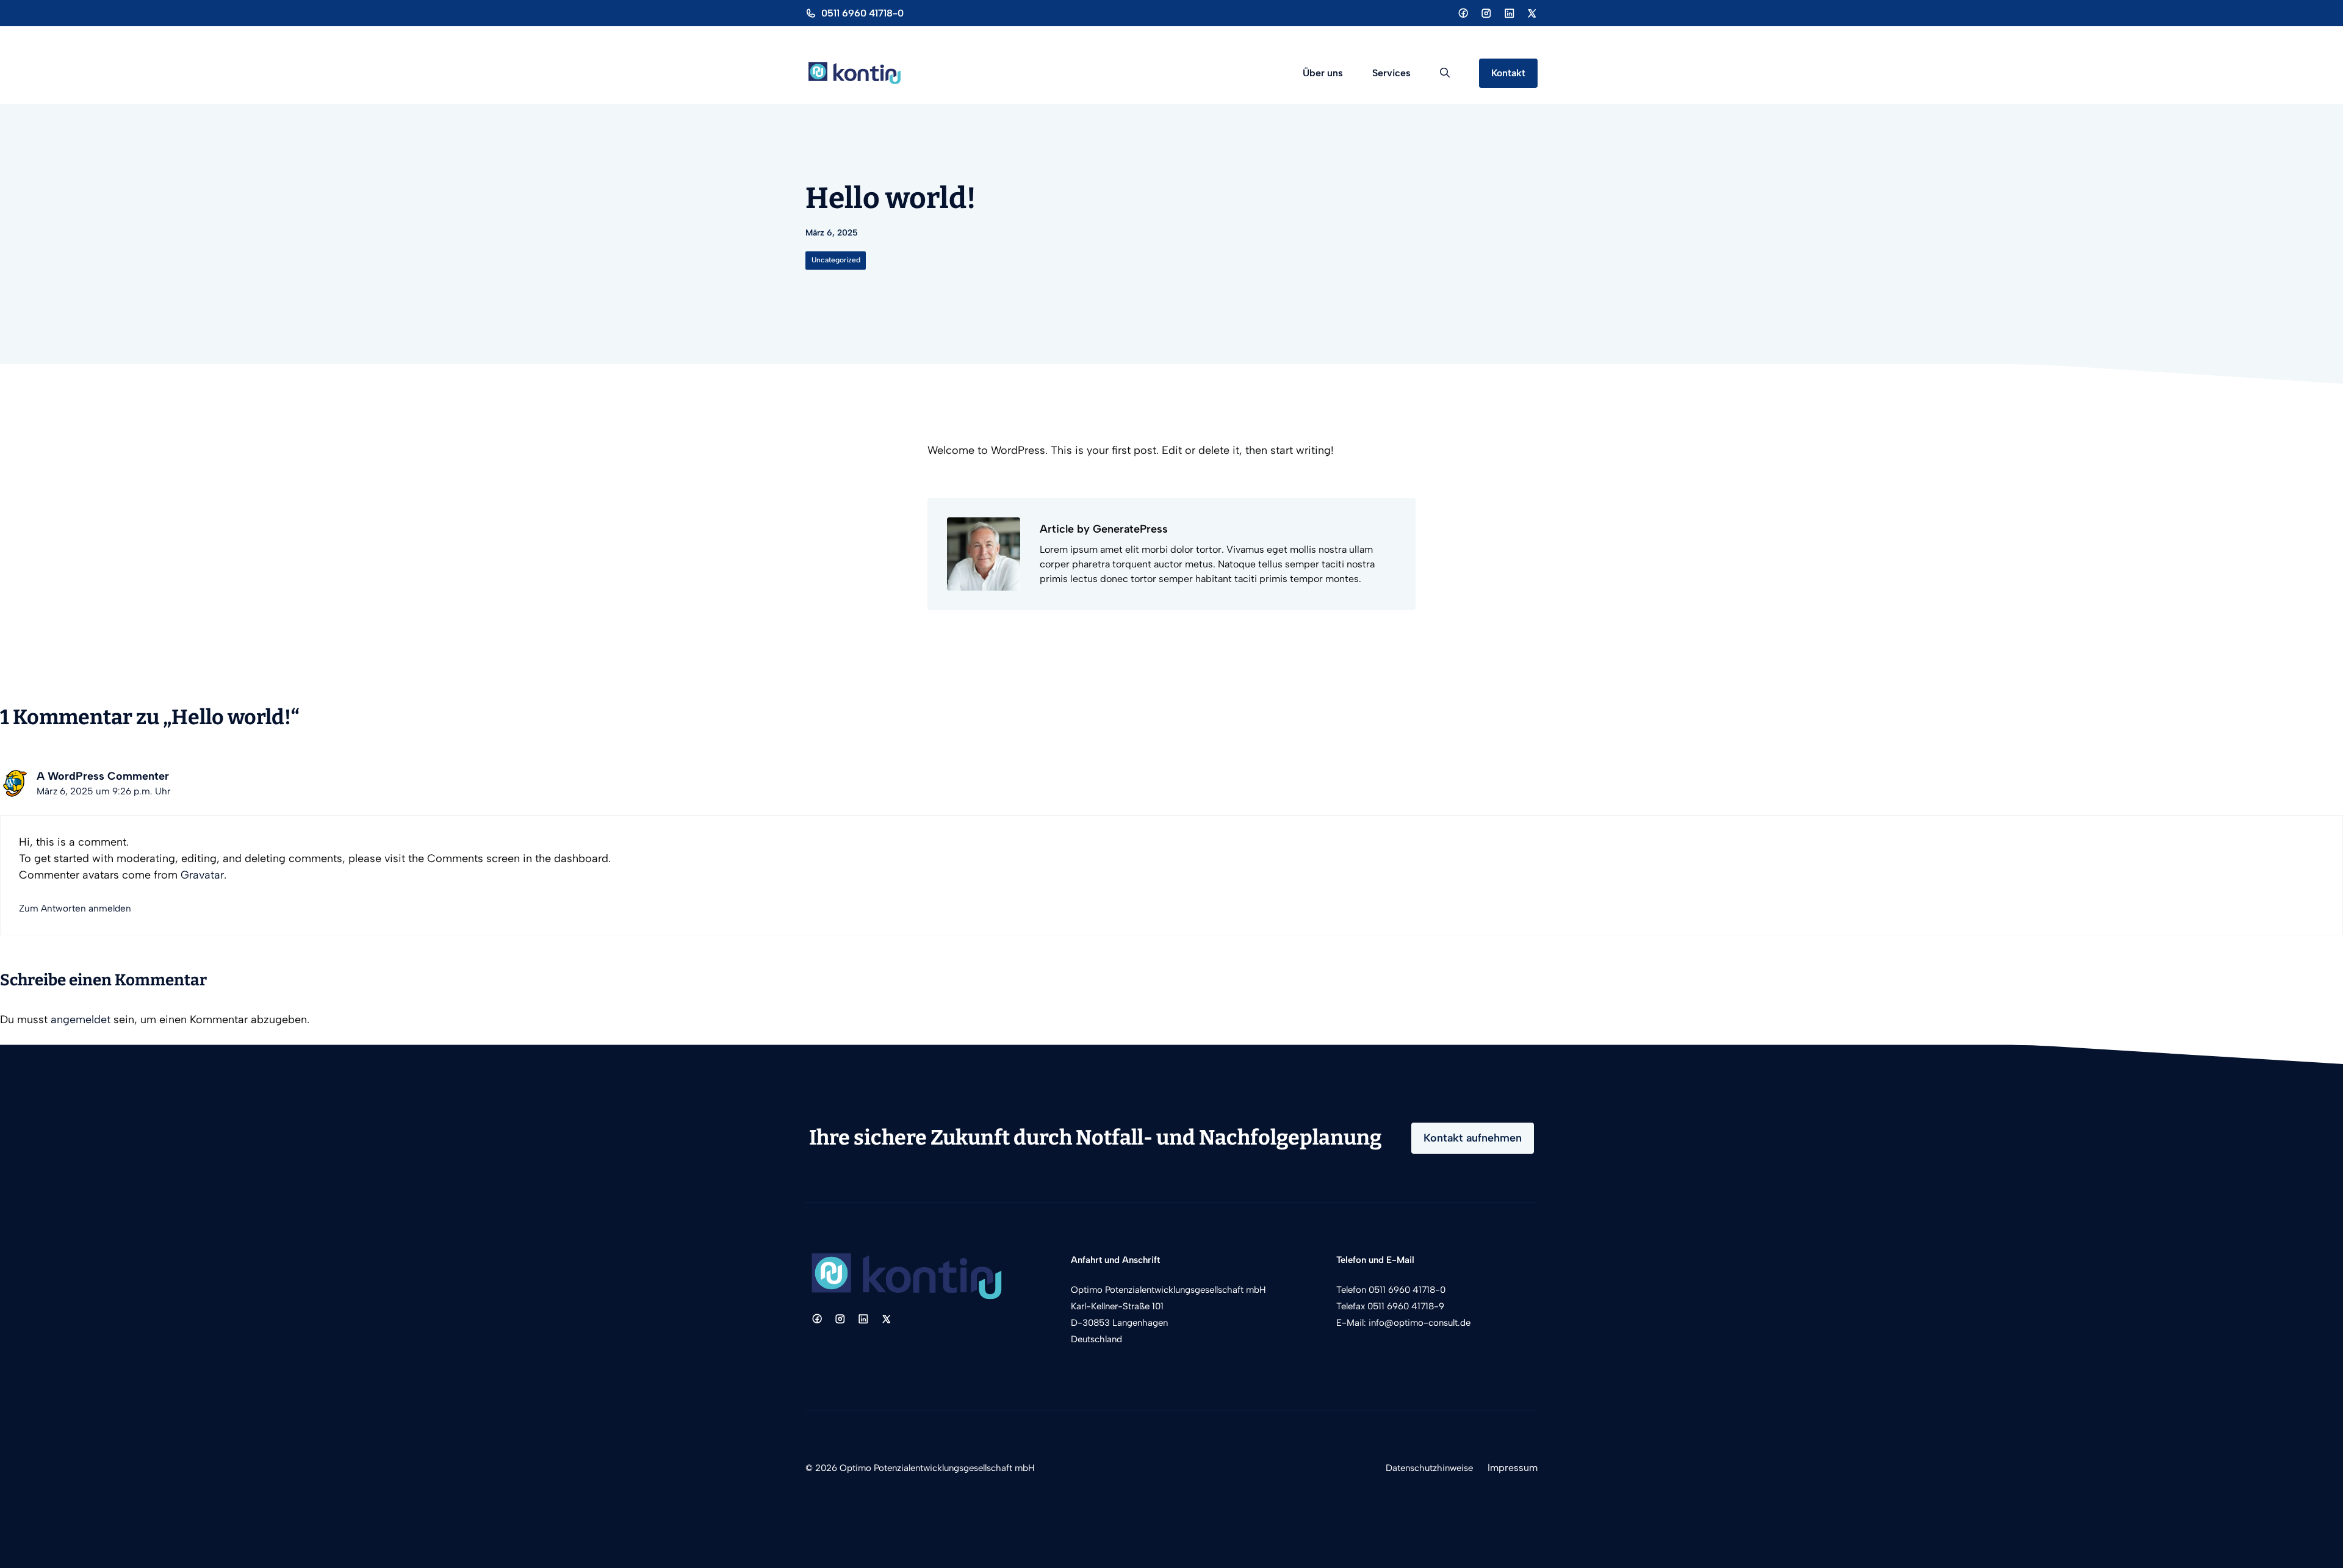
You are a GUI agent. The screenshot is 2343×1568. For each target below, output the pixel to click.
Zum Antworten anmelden (75, 908)
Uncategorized (836, 260)
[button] (1445, 73)
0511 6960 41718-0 (862, 13)
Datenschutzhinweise (1429, 1468)
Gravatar (202, 875)
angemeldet (81, 1020)
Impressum (1513, 1468)
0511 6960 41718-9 (1406, 1306)
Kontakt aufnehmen (1473, 1138)
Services (1391, 73)
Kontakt (1508, 73)
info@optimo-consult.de (1420, 1323)
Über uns (1323, 73)
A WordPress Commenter (103, 776)
